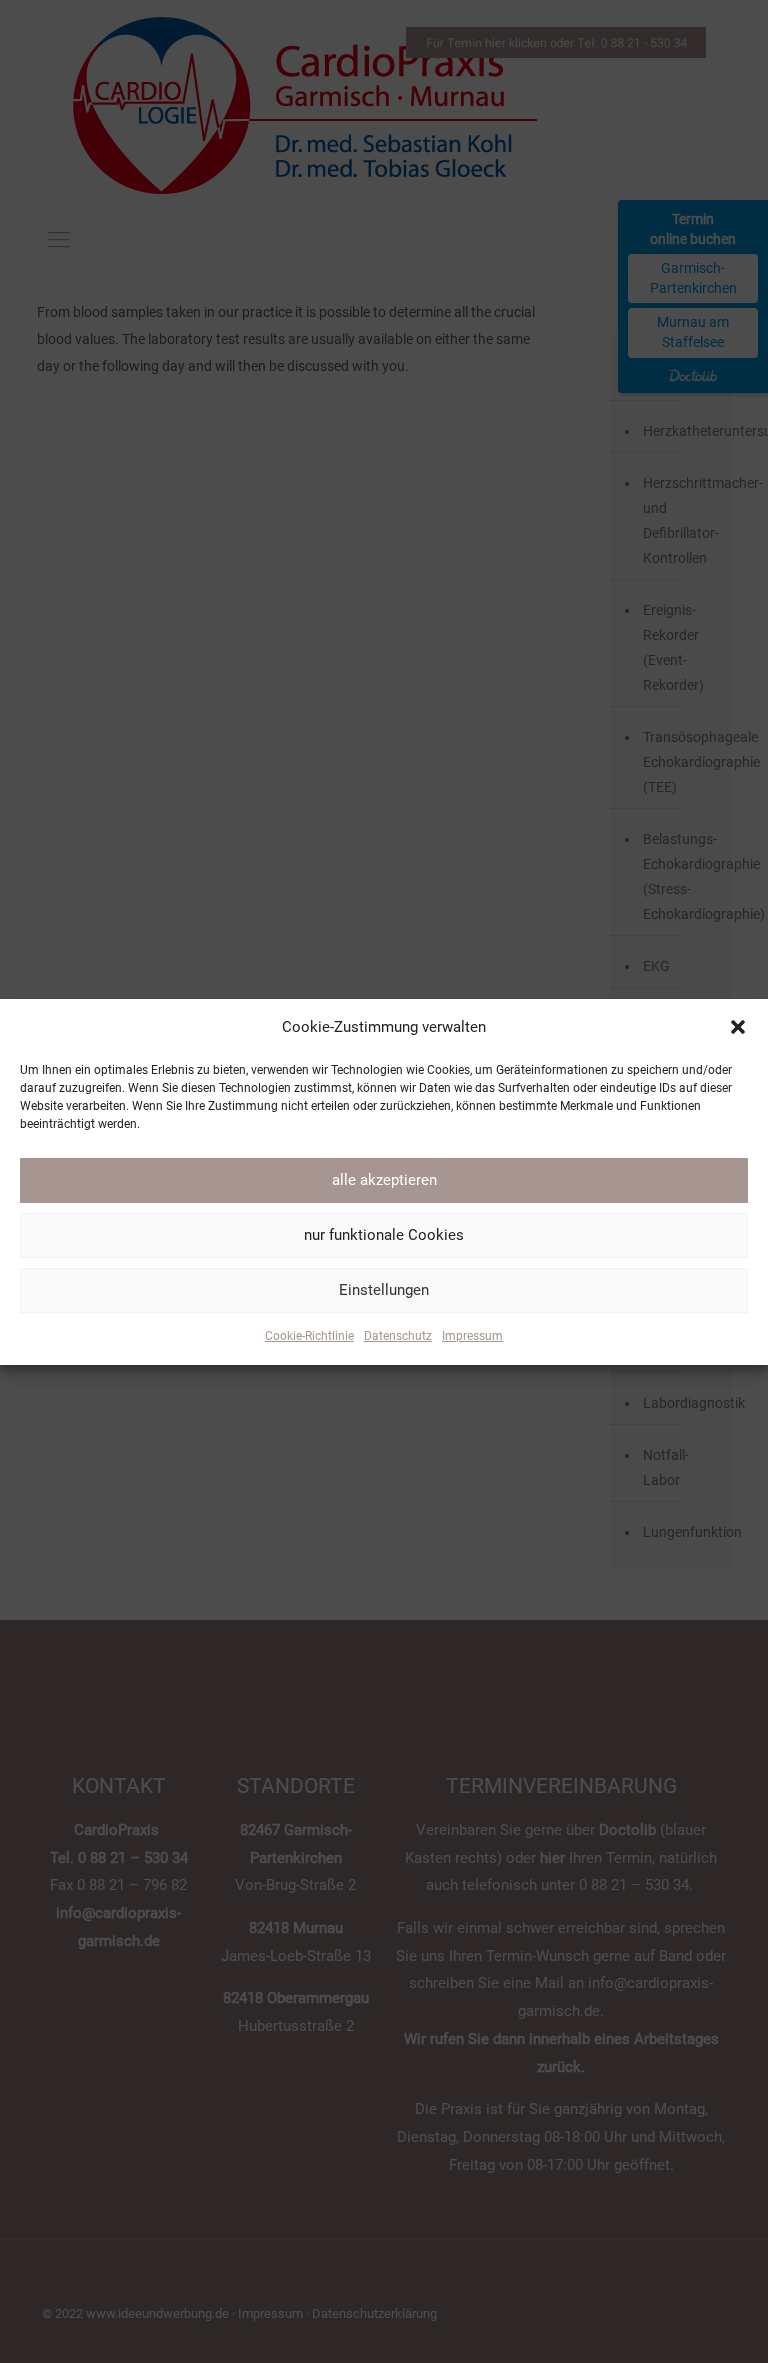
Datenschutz (398, 1336)
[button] (738, 1027)
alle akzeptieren (384, 1180)
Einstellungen (384, 1290)
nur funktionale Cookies (384, 1235)
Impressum (472, 1336)
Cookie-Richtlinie (309, 1336)
